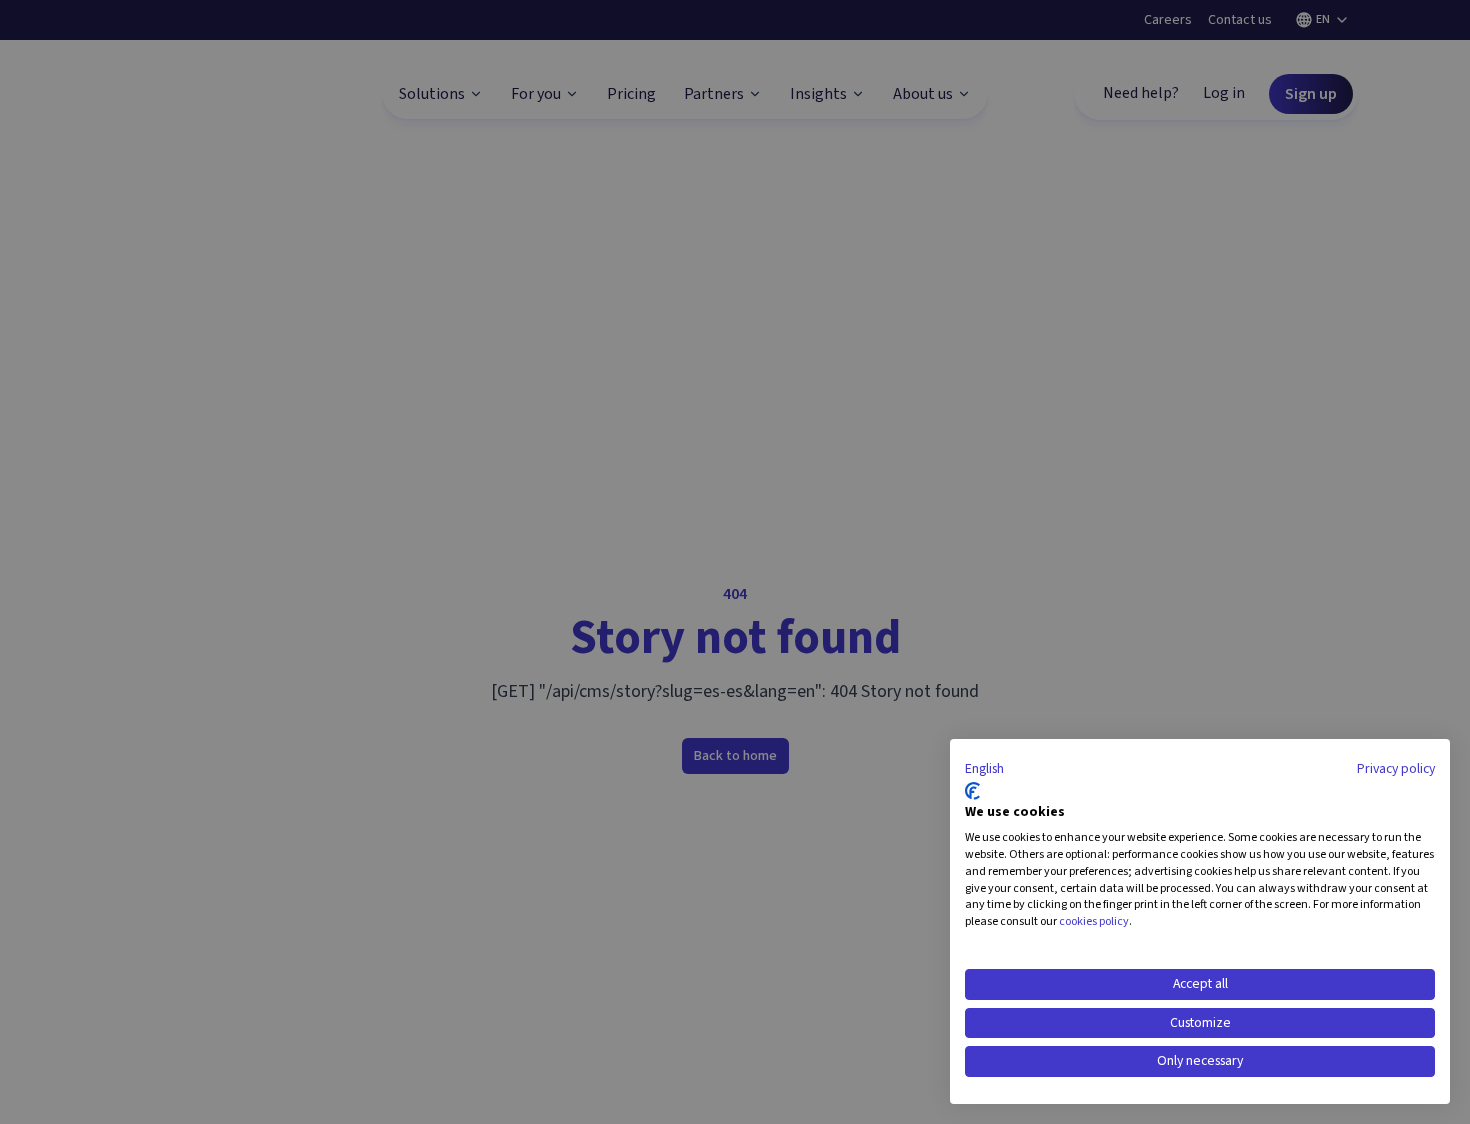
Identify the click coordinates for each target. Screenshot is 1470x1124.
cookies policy (1094, 921)
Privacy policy (1396, 769)
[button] (984, 770)
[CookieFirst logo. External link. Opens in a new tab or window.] (972, 791)
